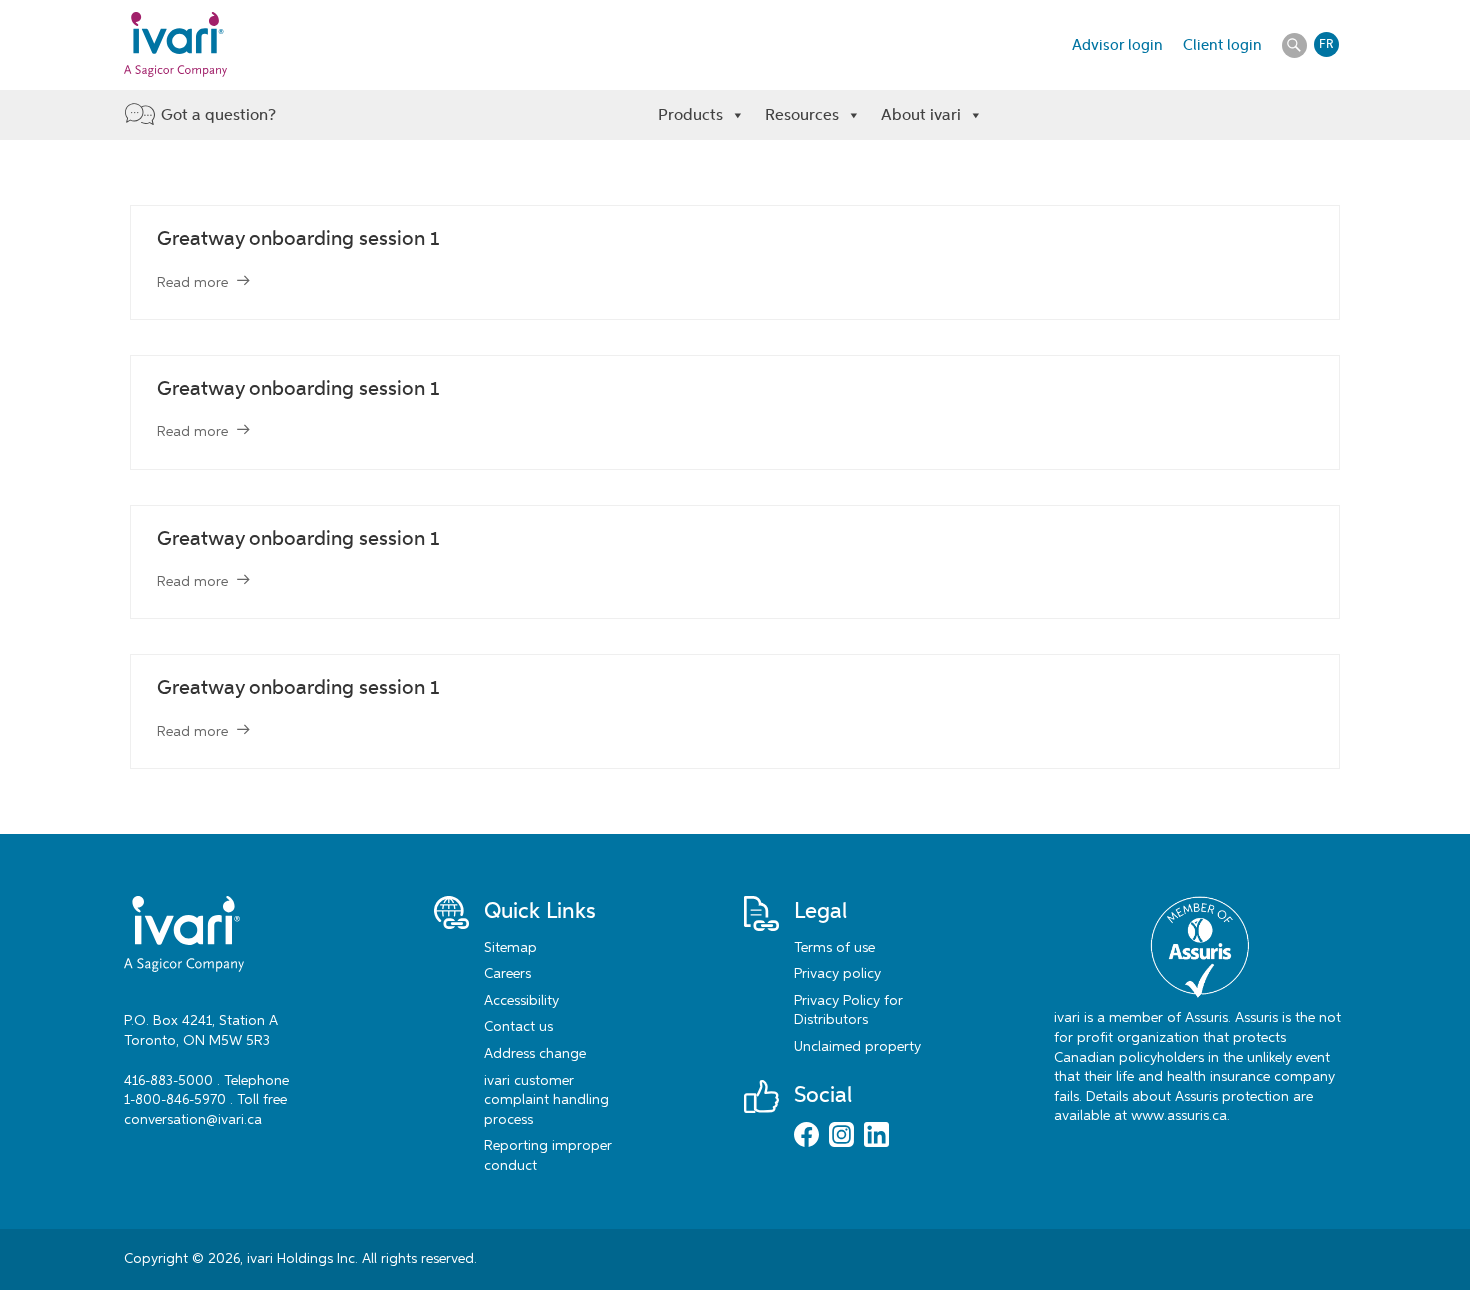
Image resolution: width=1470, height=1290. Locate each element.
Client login (1222, 45)
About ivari (921, 114)
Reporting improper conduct (548, 1156)
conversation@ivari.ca (193, 1120)
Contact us (518, 1027)
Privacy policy (837, 974)
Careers (507, 974)
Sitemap (510, 948)
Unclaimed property (857, 1047)
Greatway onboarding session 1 (298, 238)
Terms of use (834, 948)
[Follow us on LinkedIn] (876, 1137)
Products (690, 114)
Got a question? (218, 114)
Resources (802, 114)
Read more (192, 283)
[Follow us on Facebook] (806, 1137)
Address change (535, 1054)
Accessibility (521, 1001)
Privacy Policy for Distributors (848, 1011)
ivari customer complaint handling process (546, 1100)
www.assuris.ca (1179, 1116)
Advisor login (1117, 45)
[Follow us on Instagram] (841, 1137)
